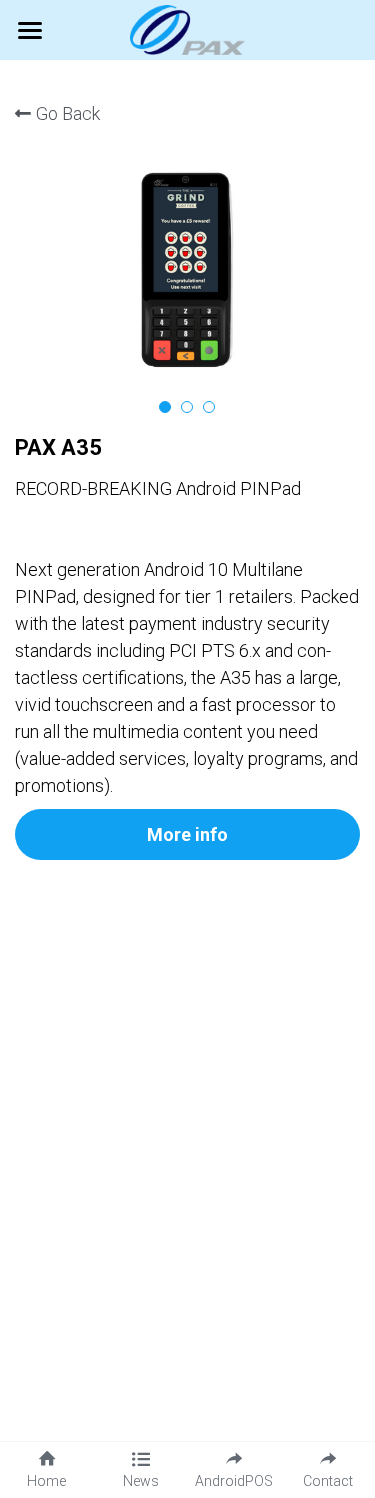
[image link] (187, 28)
